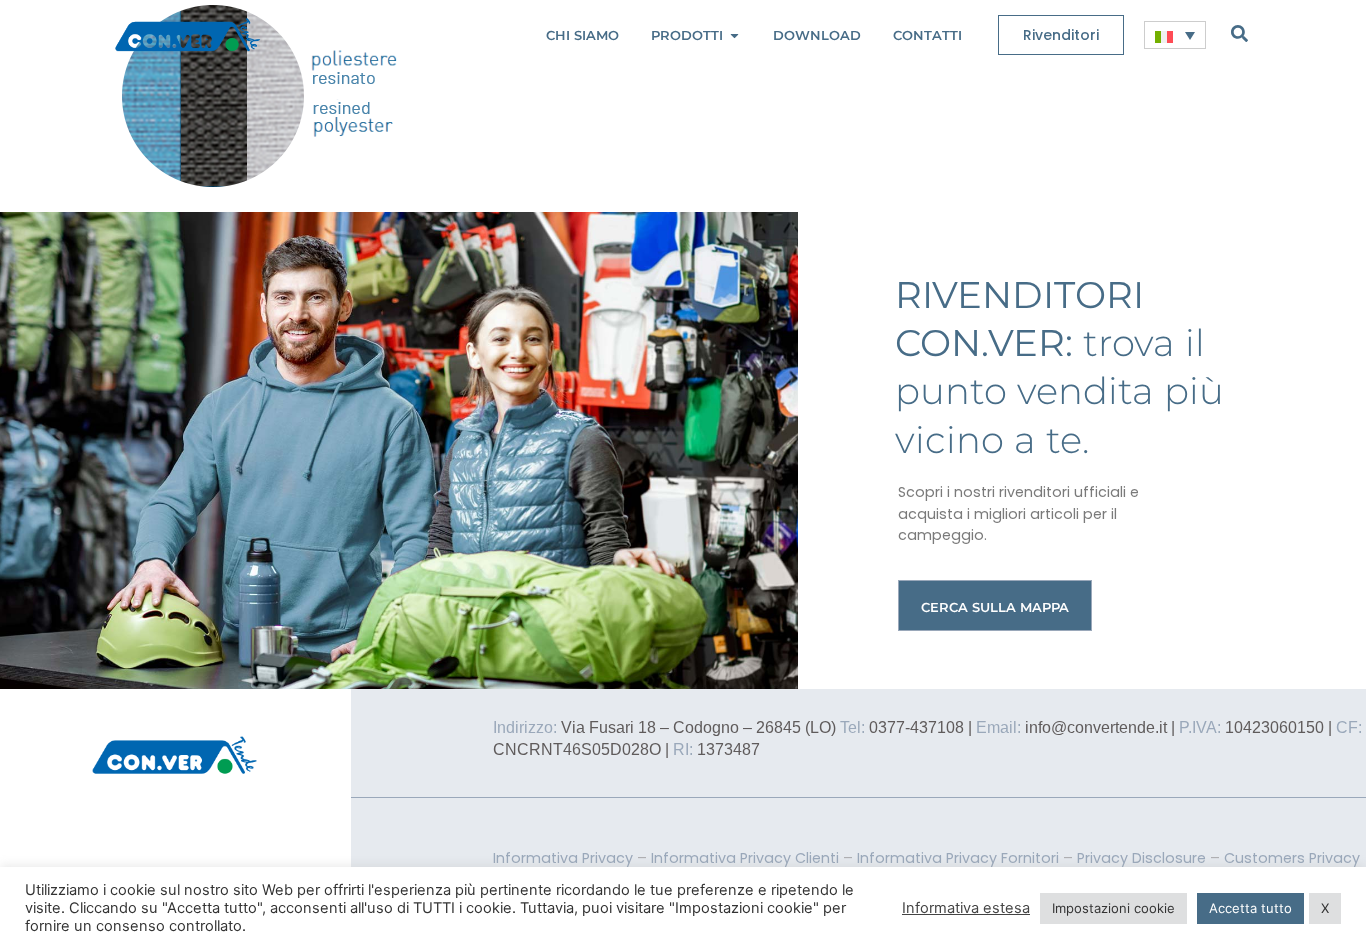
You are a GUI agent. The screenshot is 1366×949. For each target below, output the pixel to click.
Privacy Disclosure (1141, 858)
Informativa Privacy (563, 858)
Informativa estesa (966, 908)
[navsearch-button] (1239, 33)
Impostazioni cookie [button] (1113, 908)
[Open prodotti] (734, 35)
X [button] (1325, 908)
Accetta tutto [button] (1250, 908)
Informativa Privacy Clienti (745, 858)
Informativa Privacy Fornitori (958, 858)
